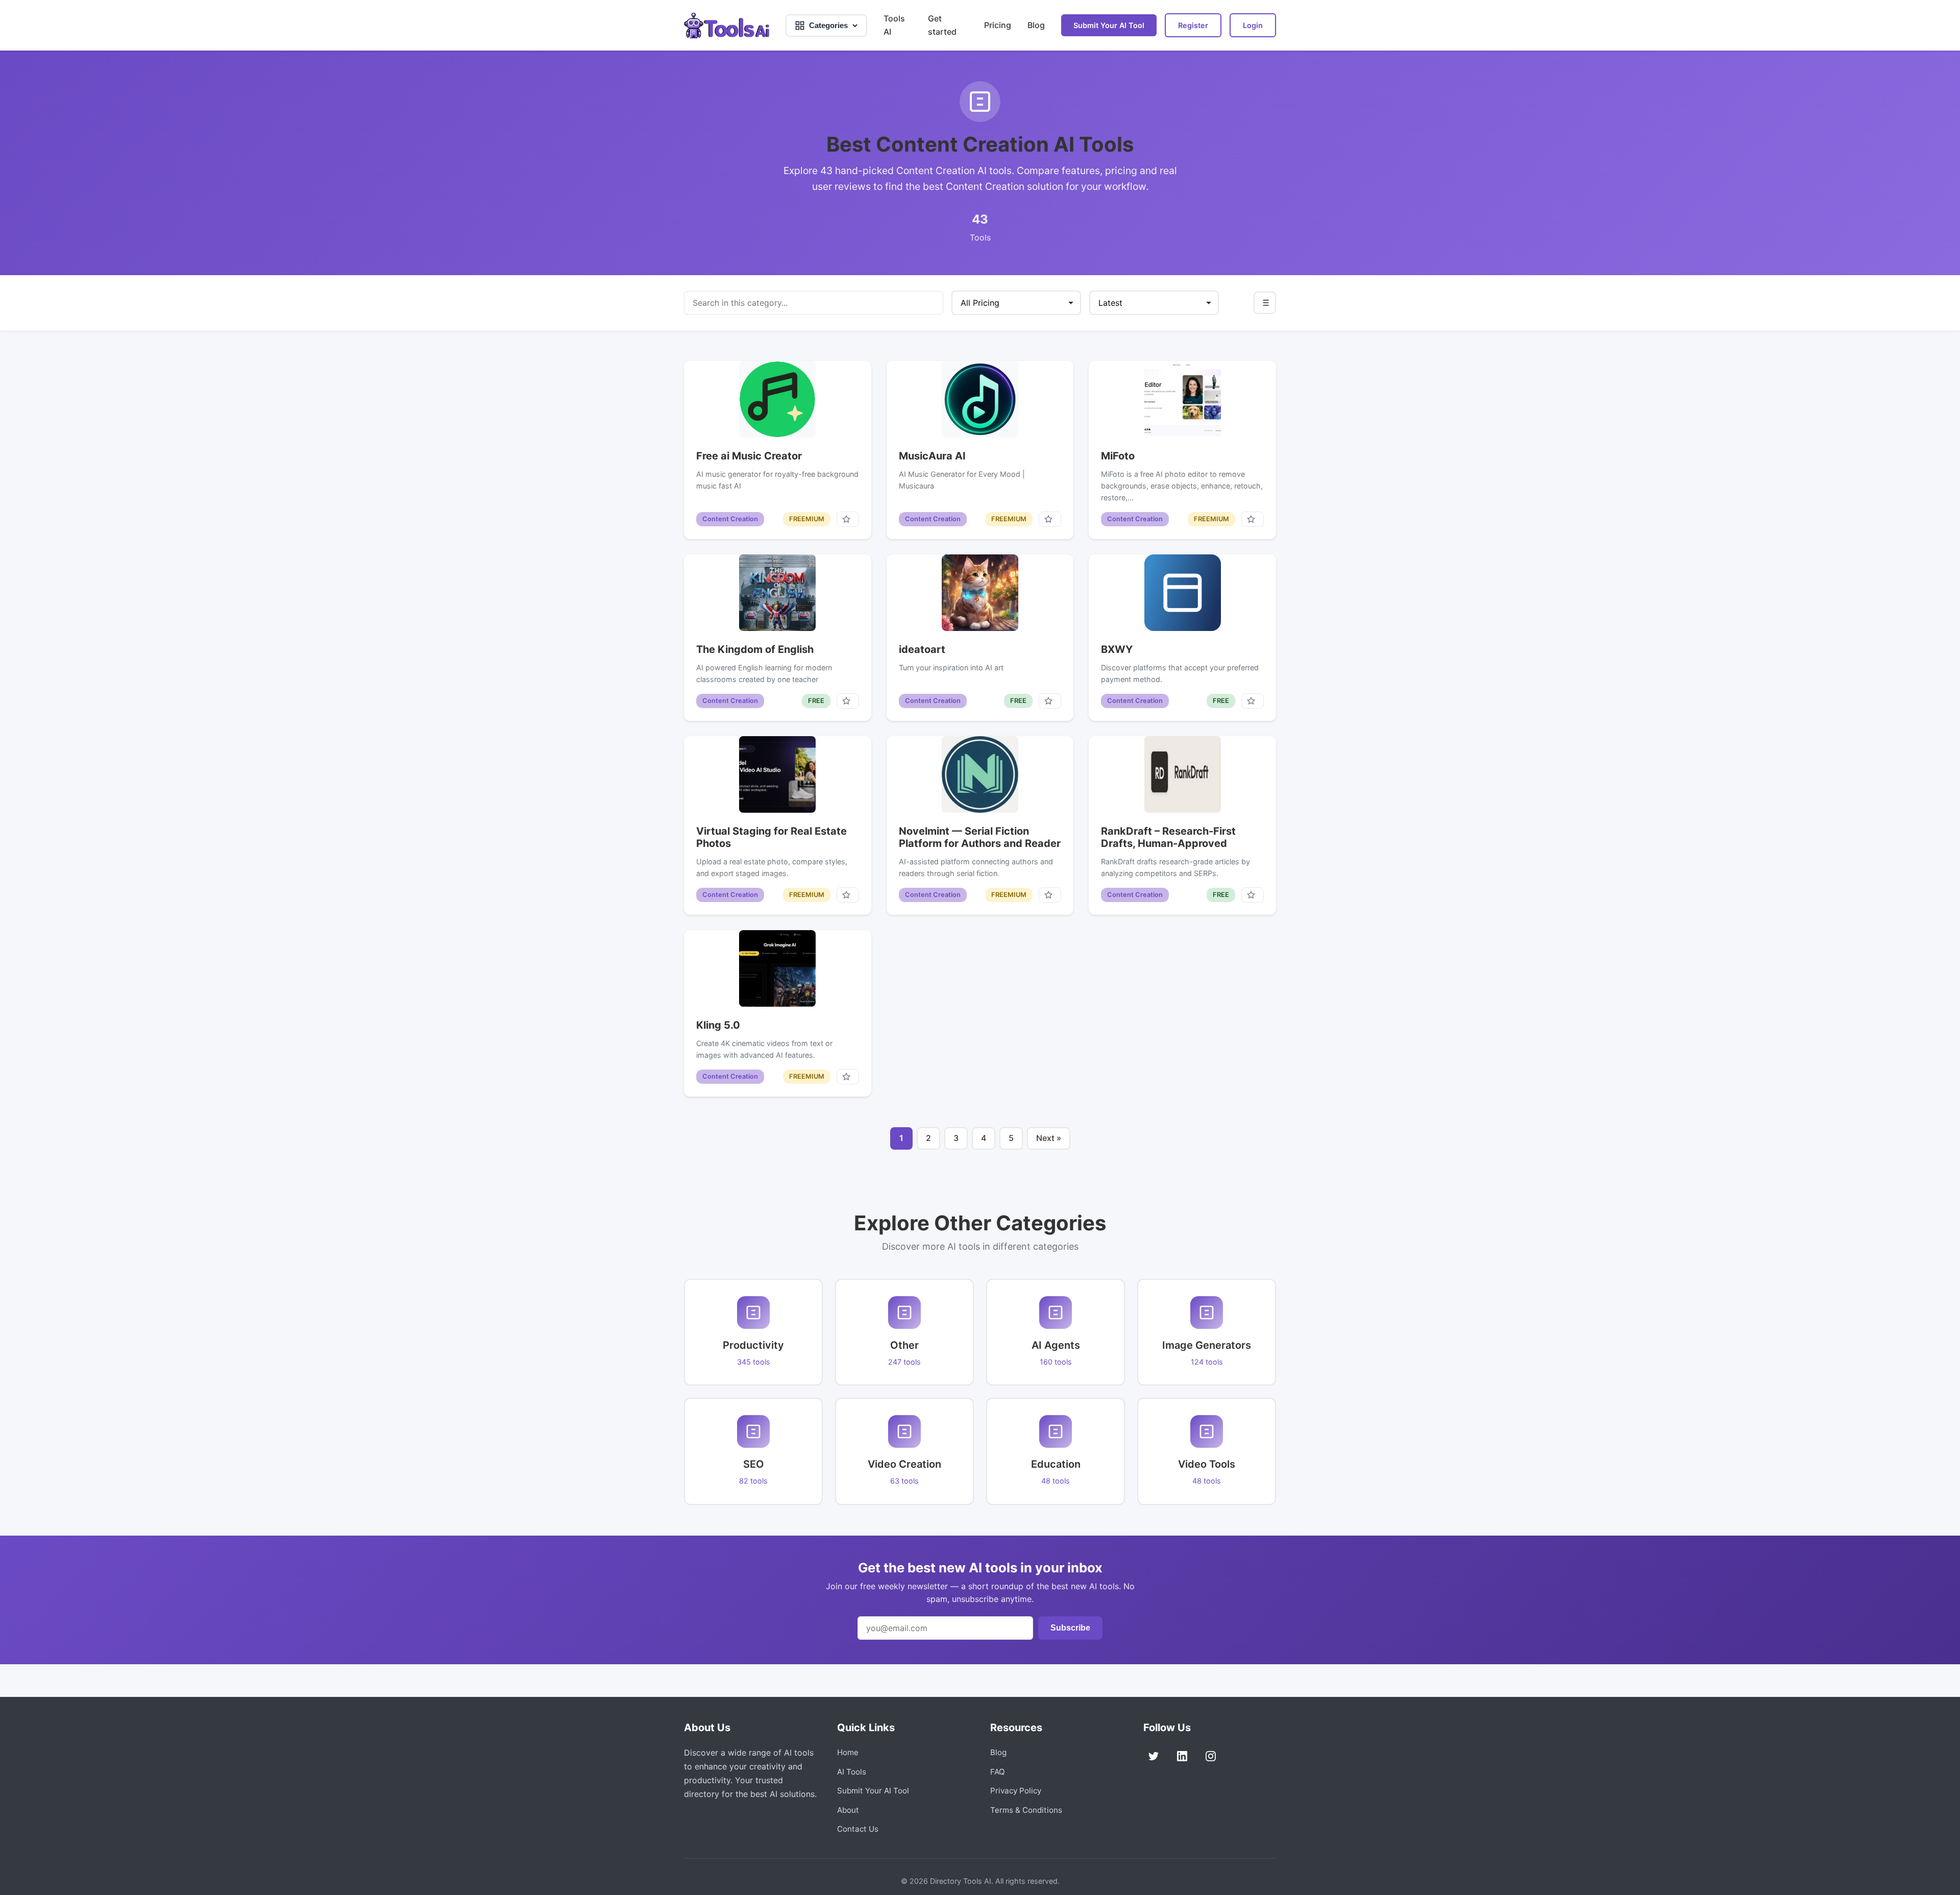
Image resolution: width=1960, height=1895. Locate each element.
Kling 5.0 (718, 1025)
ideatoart (922, 649)
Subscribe (1070, 1628)
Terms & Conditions (1026, 1810)
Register (1193, 25)
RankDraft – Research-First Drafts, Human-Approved (1168, 837)
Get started (942, 25)
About (848, 1810)
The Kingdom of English (755, 649)
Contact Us (858, 1829)
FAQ (998, 1772)
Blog (1036, 25)
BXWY (1117, 649)
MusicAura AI (932, 456)
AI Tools (852, 1772)
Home (848, 1752)
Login (1253, 25)
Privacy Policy (1016, 1791)
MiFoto (1118, 456)
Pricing (998, 25)
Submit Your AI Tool (1109, 25)
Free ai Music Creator (749, 456)
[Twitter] (1154, 1756)
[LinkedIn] (1182, 1756)
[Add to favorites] (848, 519)
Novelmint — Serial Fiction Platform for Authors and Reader (980, 837)
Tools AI (894, 25)
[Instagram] (1211, 1756)
